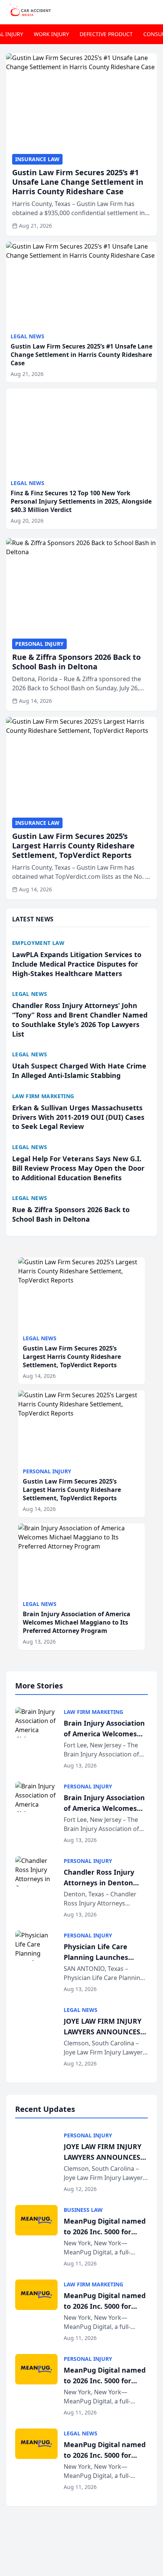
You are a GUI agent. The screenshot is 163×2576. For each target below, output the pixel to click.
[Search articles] (153, 11)
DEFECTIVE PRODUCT (106, 34)
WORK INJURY (51, 34)
